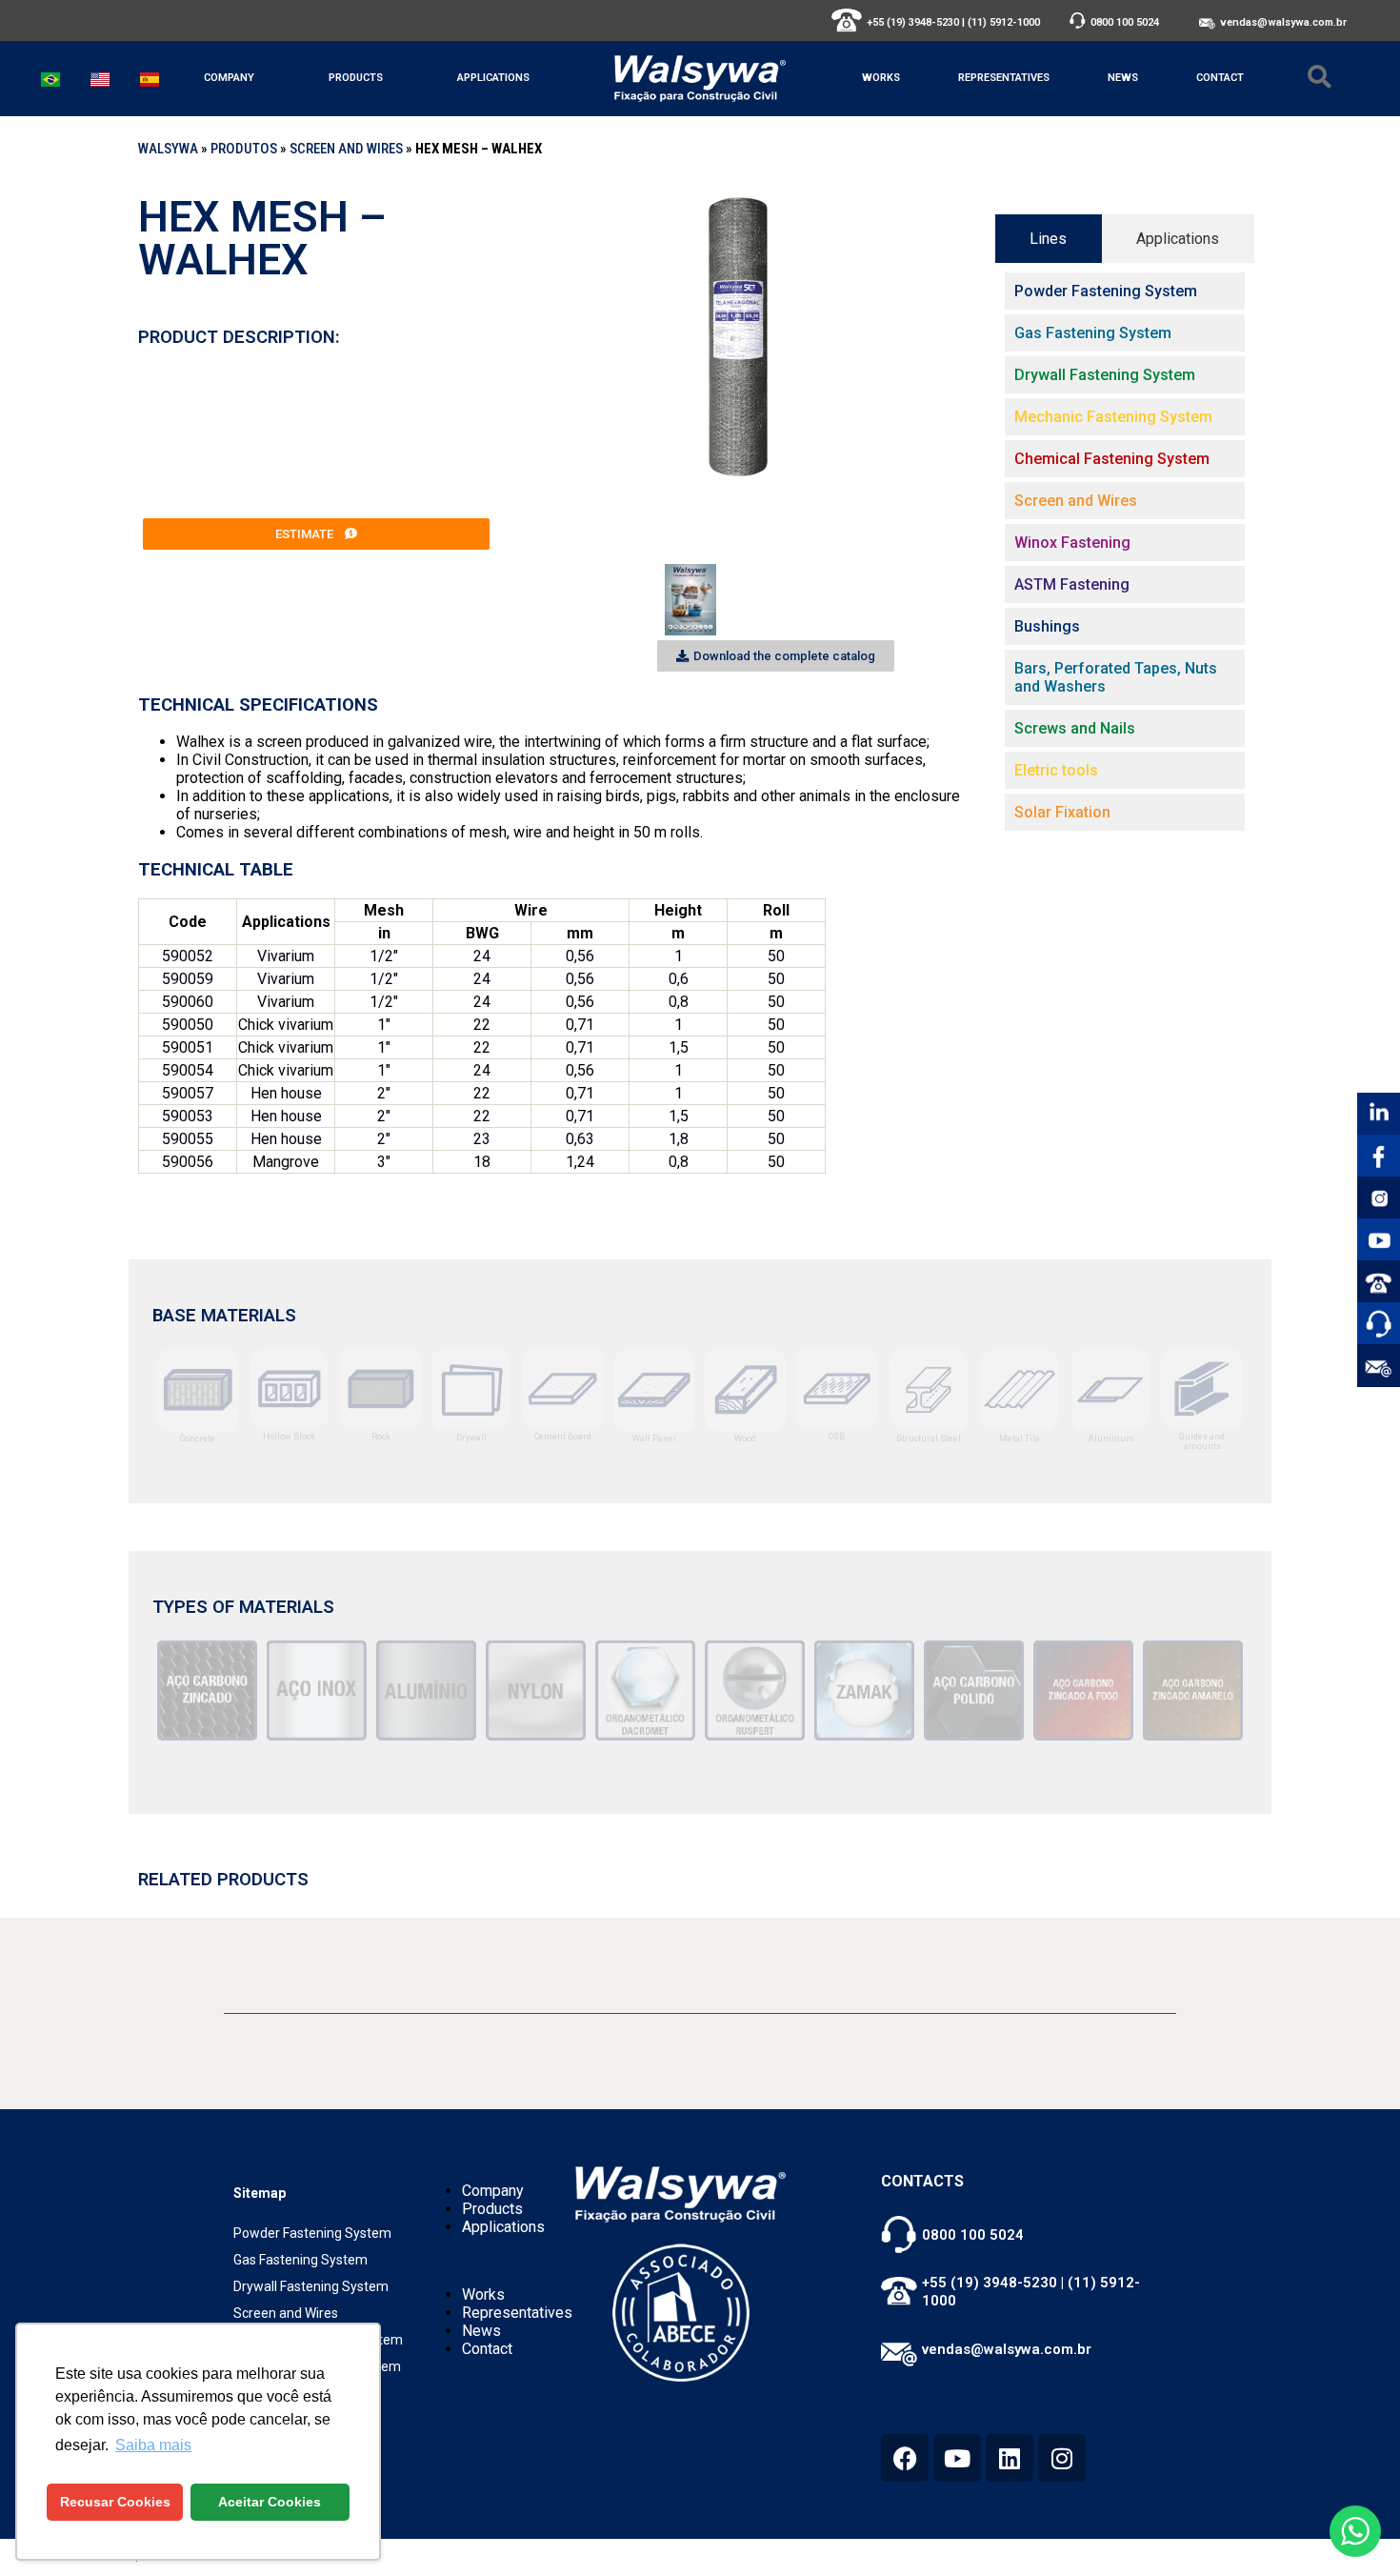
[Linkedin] (1010, 2458)
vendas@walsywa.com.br (1283, 22)
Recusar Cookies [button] (115, 2502)
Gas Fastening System (300, 2260)
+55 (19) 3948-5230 (913, 22)
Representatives (1004, 78)
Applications (493, 78)
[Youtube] (957, 2458)
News (1123, 78)
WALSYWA (168, 149)
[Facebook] (905, 2458)
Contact (1220, 78)
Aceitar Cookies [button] (270, 2502)
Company (229, 78)
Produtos (244, 149)
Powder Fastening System (312, 2233)
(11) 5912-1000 (1004, 22)
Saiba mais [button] (153, 2445)
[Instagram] (1062, 2458)
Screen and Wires (346, 149)
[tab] (1049, 239)
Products (356, 78)
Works (881, 78)
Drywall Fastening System (311, 2286)
